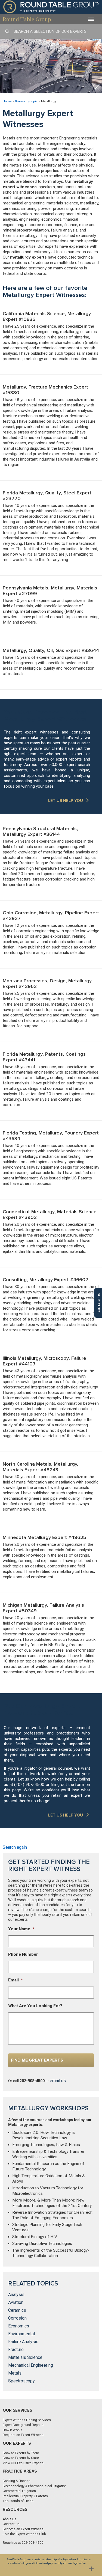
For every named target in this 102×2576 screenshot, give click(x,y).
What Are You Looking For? (35, 2006)
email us (58, 2081)
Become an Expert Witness (23, 2529)
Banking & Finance (17, 2481)
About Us (10, 2519)
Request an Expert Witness (23, 2435)
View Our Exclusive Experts (23, 2463)
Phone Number (23, 1954)
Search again (15, 1847)
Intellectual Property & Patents (25, 2496)
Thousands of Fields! (18, 2501)
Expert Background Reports (23, 2425)
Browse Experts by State (21, 2458)
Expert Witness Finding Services (27, 2420)
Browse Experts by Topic (21, 2453)
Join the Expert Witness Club (24, 2534)
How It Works (13, 2430)
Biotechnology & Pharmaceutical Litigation (35, 2486)
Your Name (21, 1929)
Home (7, 101)
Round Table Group (27, 19)
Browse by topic (26, 101)
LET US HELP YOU (66, 801)
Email (16, 1980)
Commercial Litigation (19, 2491)
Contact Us (11, 2524)
